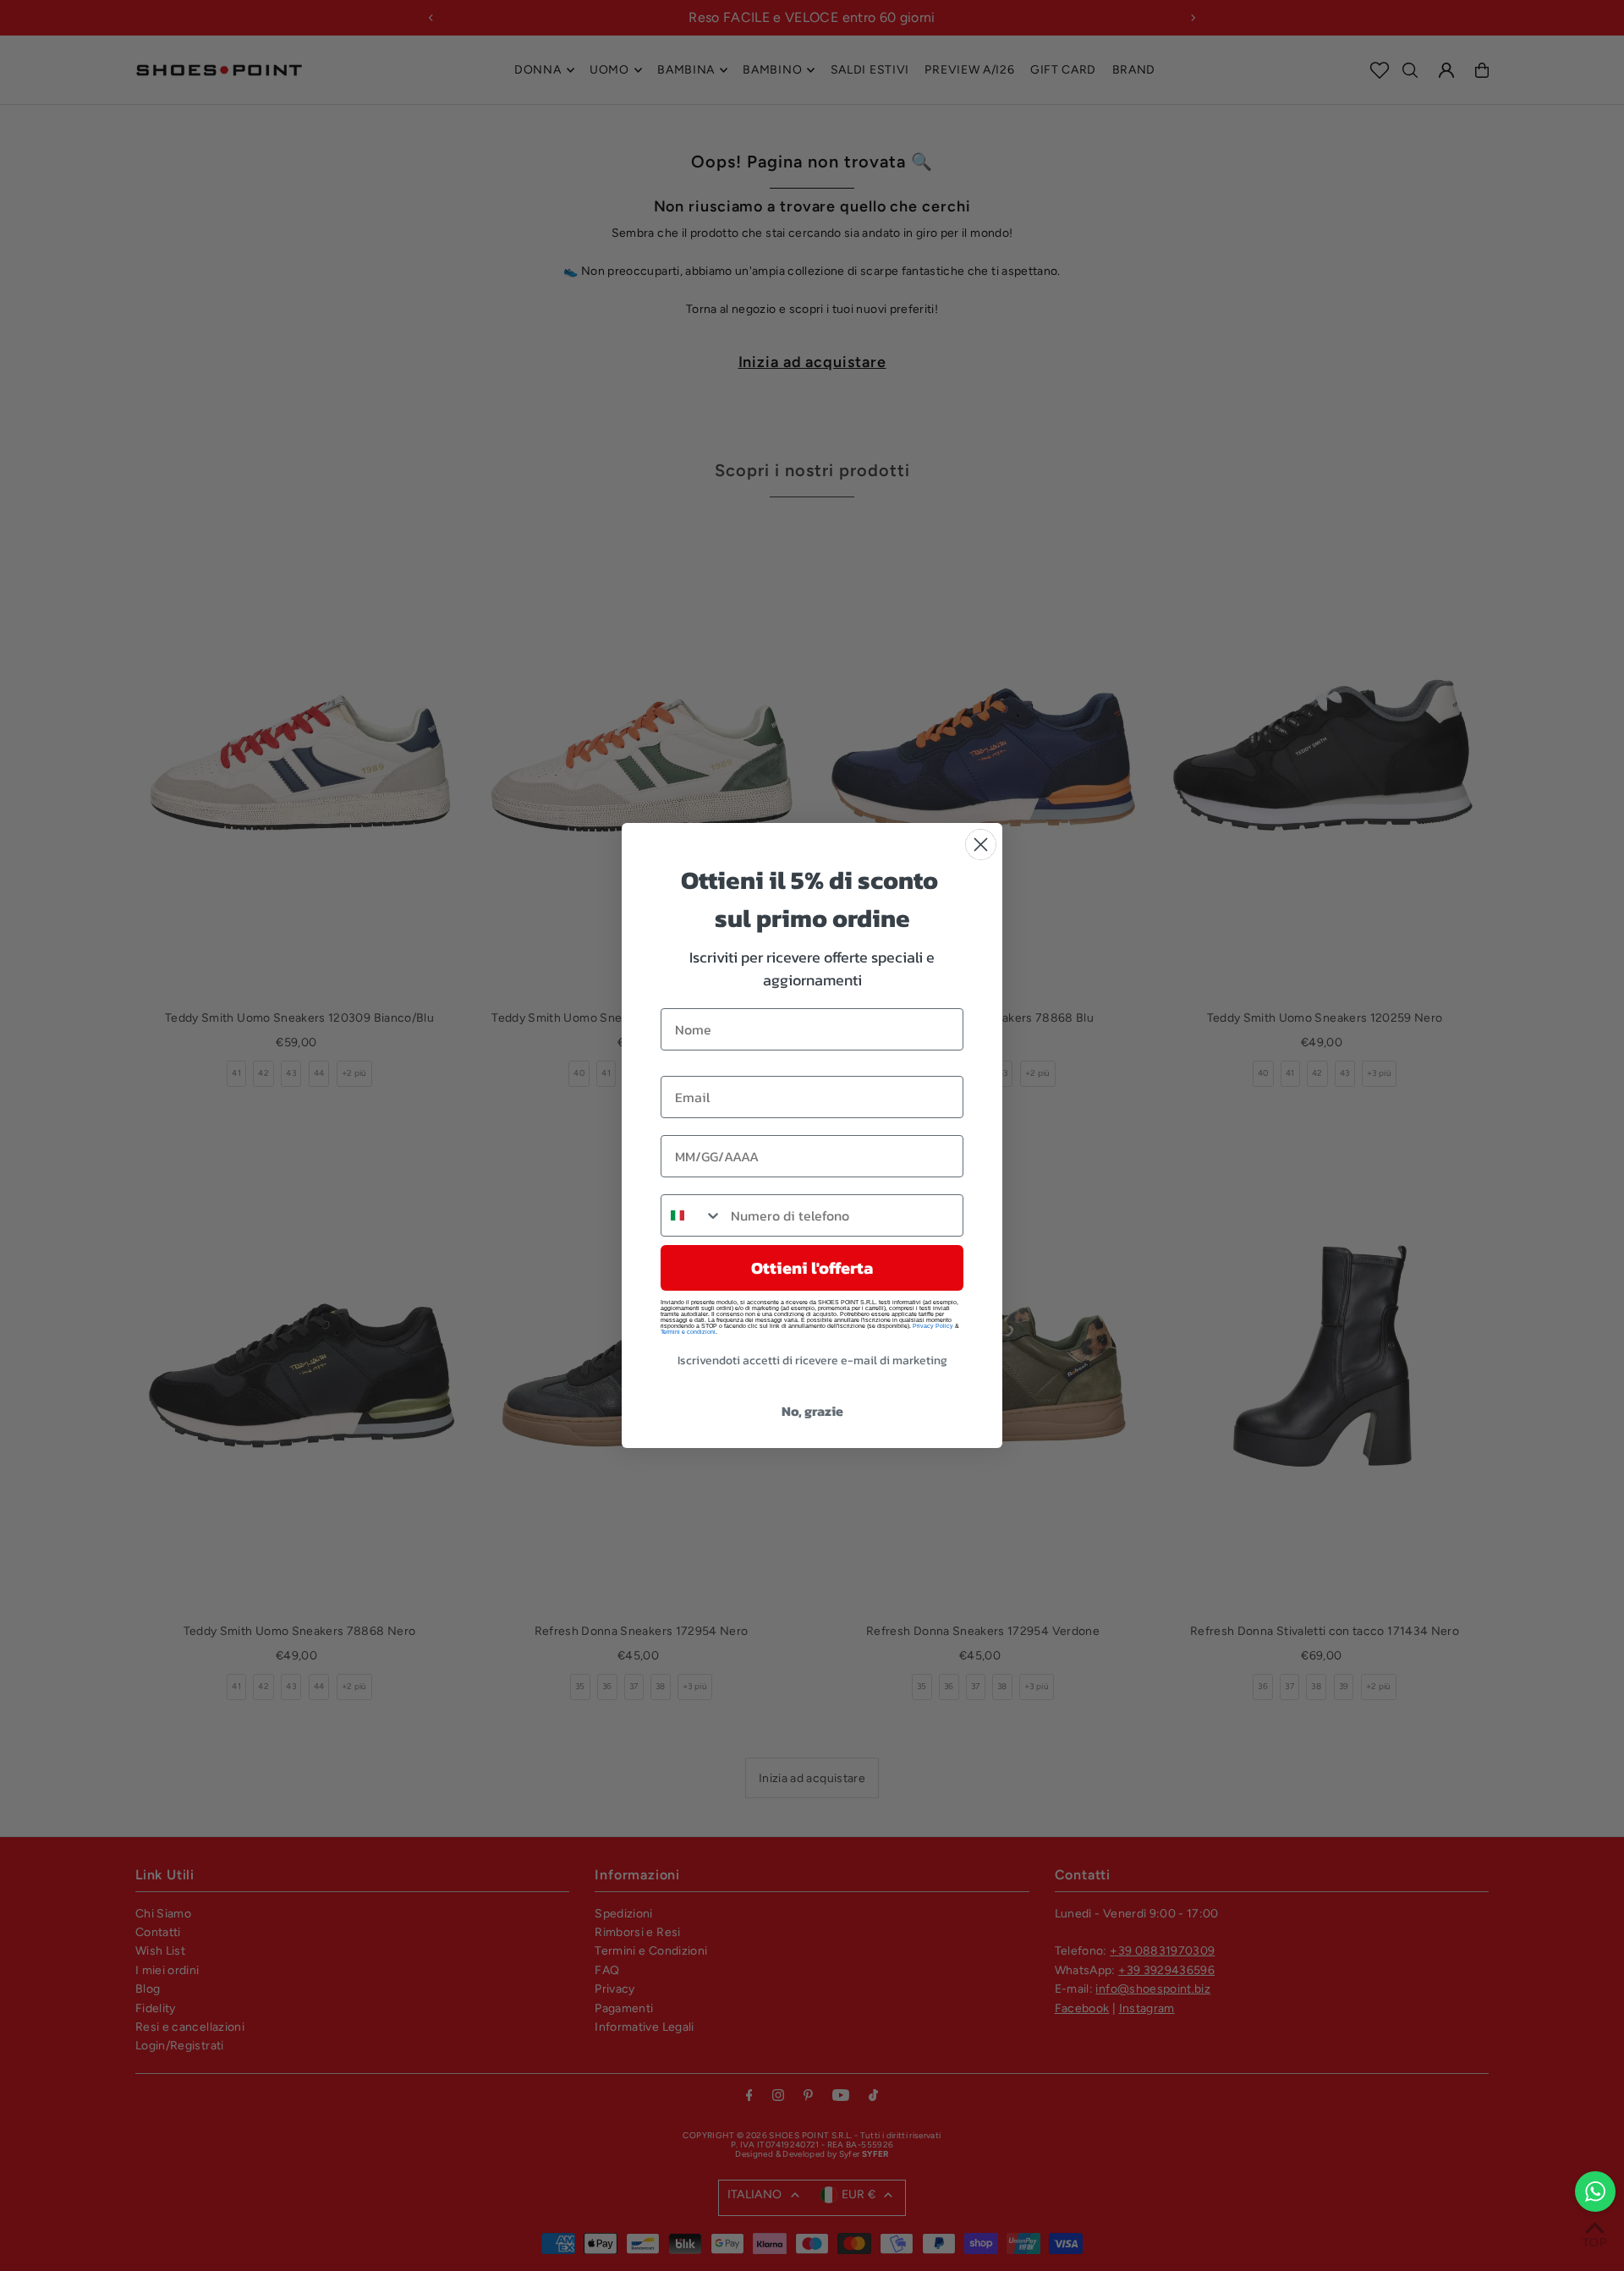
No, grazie (812, 1411)
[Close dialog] (981, 845)
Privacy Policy (933, 1326)
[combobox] (692, 1215)
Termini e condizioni (688, 1332)
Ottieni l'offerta (812, 1268)
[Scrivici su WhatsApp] (1595, 2191)
